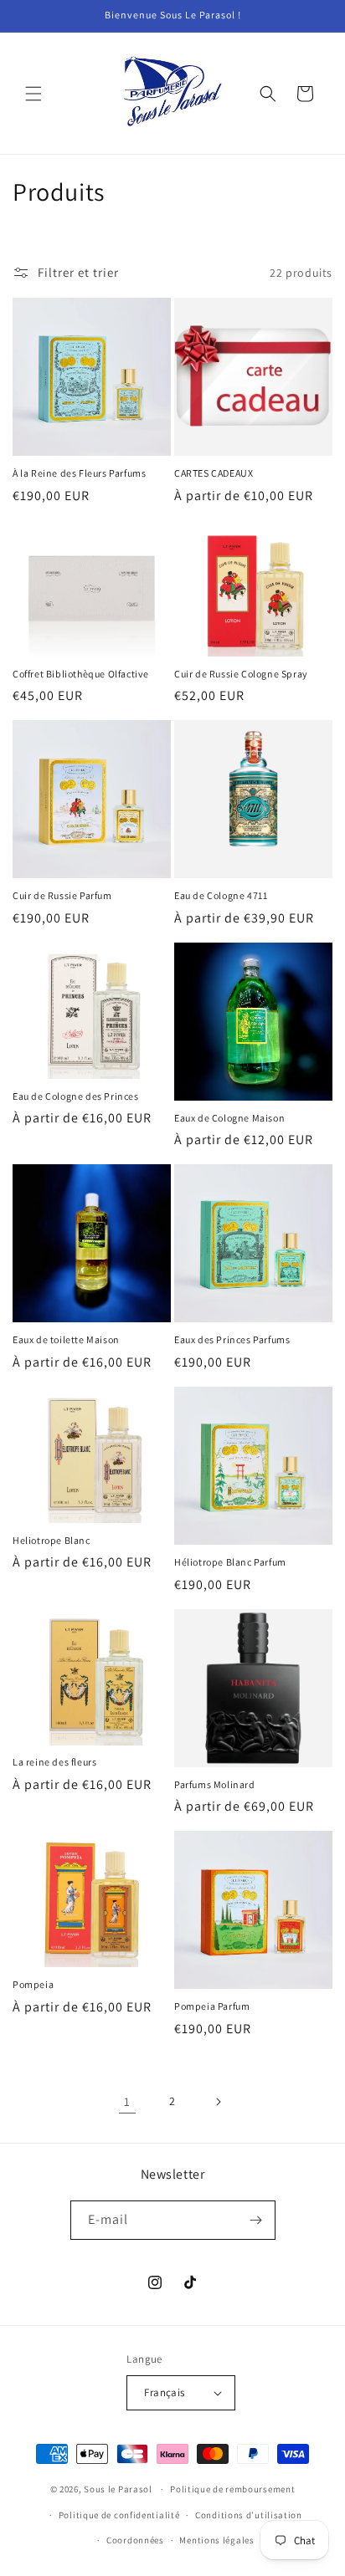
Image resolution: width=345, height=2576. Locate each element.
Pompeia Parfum (212, 2006)
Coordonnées (135, 2540)
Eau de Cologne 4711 (221, 895)
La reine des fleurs (54, 1762)
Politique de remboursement (232, 2489)
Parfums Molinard (215, 1784)
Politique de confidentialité (119, 2515)
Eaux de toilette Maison (66, 1339)
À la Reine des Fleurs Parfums (79, 473)
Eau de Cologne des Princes (76, 1096)
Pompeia (33, 1984)
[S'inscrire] (256, 2220)
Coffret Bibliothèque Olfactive (81, 674)
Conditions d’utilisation (249, 2515)
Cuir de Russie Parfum (62, 895)
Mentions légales (216, 2540)
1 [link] (127, 2101)
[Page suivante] (218, 2102)
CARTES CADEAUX (214, 473)
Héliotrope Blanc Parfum (230, 1562)
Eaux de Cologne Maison (229, 1118)
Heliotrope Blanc (51, 1540)
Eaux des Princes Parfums (232, 1339)
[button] (33, 94)
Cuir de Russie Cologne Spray (241, 674)
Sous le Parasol (118, 2489)
